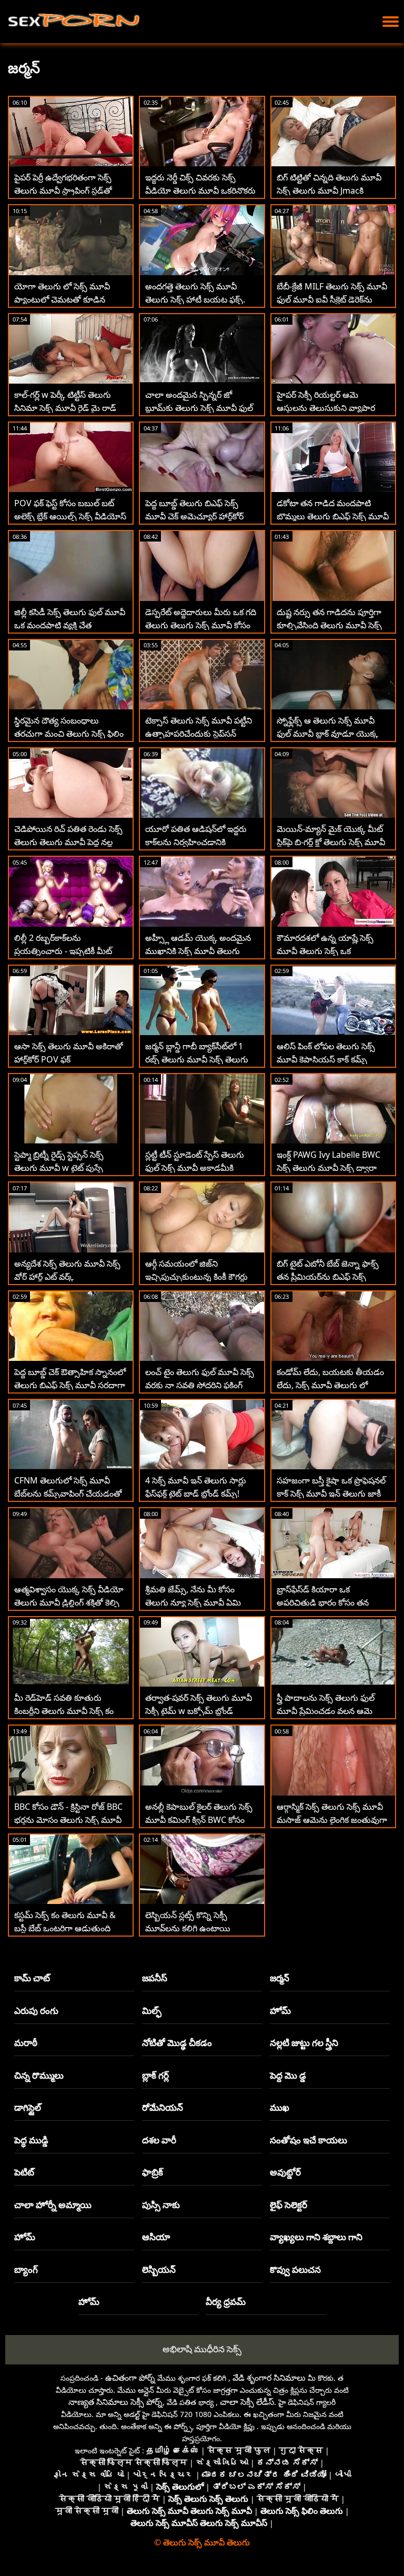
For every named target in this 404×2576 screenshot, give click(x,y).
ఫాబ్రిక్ (153, 2172)
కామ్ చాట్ (32, 1978)
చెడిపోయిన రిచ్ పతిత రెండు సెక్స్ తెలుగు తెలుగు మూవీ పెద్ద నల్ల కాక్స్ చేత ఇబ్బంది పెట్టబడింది (68, 842)
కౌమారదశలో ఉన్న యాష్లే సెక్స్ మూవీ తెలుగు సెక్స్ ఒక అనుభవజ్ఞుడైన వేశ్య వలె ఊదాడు (331, 951)
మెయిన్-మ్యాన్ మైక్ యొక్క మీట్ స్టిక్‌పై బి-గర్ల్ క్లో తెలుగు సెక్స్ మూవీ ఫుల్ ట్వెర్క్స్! (331, 842)
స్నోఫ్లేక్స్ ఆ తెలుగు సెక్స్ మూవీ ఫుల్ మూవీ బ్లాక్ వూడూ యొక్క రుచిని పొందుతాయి (327, 734)
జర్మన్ (280, 1978)
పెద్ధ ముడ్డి (31, 2140)
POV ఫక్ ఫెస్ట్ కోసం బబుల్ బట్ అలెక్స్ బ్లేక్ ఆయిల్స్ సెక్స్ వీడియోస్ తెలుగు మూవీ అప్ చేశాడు (70, 516)
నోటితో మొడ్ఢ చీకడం (177, 2043)
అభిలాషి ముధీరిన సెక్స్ (202, 2349)
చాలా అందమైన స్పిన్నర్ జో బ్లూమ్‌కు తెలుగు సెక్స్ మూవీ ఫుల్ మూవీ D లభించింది (199, 408)
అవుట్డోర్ (285, 2172)
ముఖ (280, 2107)
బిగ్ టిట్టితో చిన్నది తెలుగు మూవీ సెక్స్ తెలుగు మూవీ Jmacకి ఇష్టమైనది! (329, 191)
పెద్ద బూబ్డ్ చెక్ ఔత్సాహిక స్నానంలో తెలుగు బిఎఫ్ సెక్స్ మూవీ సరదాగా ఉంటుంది (70, 1385)
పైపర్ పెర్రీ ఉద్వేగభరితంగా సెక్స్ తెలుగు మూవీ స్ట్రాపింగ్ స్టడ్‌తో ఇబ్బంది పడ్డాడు (63, 191)
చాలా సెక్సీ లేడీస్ (247, 2402)
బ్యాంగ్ (26, 2269)
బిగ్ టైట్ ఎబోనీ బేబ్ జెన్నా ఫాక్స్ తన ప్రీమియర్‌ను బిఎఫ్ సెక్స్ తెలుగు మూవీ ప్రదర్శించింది (328, 1277)
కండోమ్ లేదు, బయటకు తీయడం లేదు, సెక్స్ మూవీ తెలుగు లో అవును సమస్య (330, 1385)
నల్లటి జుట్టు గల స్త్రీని (304, 2043)
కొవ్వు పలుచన (295, 2269)
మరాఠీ (26, 2043)
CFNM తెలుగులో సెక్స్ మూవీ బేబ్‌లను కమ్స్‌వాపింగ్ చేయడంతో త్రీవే (68, 1494)
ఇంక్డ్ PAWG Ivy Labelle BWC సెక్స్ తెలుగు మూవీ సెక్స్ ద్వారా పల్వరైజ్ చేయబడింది (329, 1168)
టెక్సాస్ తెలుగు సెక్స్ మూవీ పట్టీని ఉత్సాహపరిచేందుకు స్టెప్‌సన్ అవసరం (199, 734)
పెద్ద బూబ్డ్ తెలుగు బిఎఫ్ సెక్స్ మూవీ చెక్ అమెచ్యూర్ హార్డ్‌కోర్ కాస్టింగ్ (194, 516)
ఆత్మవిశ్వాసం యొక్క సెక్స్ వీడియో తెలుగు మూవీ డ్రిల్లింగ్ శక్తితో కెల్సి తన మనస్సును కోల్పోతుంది (69, 1602)
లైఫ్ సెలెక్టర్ (289, 2205)
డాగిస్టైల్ (28, 2107)
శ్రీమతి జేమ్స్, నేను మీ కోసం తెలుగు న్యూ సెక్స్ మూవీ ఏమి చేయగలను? (193, 1602)
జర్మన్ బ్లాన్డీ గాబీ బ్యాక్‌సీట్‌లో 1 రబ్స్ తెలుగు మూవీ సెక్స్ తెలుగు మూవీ (197, 1059)
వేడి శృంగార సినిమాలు (269, 2378)
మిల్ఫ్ (152, 2011)
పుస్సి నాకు (161, 2205)
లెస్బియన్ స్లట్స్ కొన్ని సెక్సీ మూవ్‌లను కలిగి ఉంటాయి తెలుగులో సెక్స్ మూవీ (188, 1928)
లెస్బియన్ (159, 2269)
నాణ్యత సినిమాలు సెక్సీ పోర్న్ (115, 2402)
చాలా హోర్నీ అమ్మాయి (53, 2205)
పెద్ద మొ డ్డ (288, 2075)
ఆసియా (156, 2237)
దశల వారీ (159, 2140)
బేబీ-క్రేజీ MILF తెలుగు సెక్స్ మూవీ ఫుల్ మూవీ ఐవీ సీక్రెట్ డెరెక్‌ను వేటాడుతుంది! (332, 299)
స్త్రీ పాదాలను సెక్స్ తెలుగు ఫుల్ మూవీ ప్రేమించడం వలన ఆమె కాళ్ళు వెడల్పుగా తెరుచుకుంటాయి (332, 1711)
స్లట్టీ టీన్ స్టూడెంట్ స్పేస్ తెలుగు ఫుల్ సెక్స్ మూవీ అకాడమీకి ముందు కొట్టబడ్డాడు (195, 1168)
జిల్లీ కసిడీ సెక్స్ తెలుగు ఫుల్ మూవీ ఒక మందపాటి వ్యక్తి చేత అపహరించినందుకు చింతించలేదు (70, 625)
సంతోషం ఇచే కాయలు (309, 2140)
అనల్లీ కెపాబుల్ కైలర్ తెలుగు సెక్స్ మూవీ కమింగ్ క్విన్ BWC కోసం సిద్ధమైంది (199, 1820)
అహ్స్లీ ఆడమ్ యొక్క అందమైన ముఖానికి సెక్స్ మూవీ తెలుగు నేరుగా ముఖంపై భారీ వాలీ (198, 951)
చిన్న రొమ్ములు (39, 2075)
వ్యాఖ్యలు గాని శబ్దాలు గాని (316, 2237)
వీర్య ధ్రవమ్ (226, 2302)
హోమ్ (280, 2011)
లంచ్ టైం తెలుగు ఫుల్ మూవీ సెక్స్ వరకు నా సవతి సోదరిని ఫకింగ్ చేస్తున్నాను (200, 1385)
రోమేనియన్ (163, 2107)
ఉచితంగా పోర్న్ (130, 2378)
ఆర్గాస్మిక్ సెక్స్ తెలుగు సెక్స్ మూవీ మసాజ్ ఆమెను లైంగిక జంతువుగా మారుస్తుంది (332, 1820)
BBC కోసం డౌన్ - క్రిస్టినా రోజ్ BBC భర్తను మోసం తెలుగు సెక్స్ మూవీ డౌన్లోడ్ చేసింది (68, 1820)
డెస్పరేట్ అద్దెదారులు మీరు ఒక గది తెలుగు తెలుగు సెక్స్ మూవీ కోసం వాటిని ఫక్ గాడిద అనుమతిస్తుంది (201, 625)
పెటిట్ (24, 2172)
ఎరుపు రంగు (36, 2011)
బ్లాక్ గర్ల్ (155, 2075)
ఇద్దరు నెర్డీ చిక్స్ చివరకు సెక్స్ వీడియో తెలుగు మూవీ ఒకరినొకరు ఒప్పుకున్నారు (200, 191)
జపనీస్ (155, 1978)
